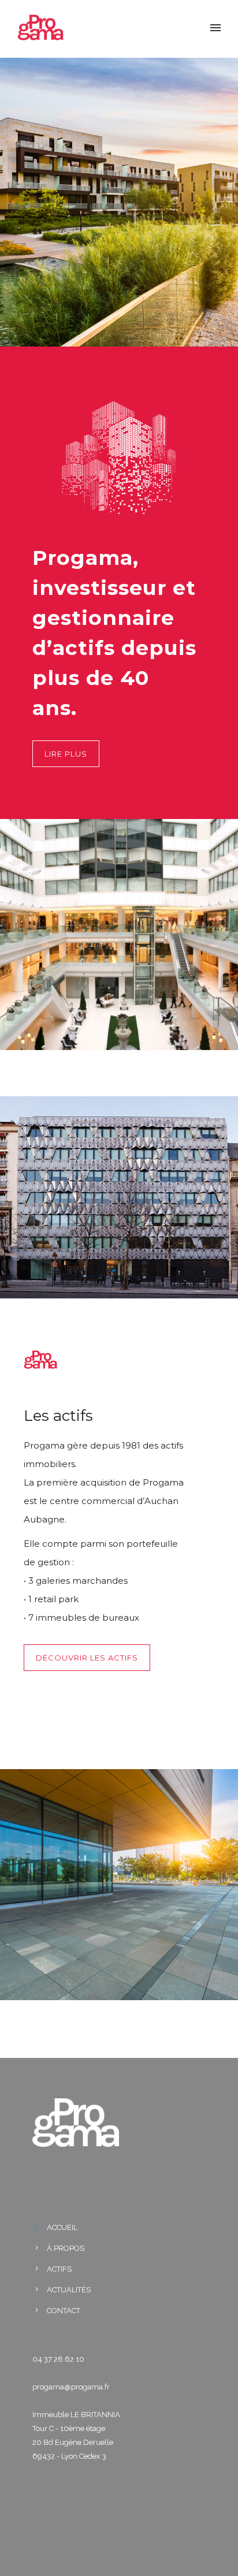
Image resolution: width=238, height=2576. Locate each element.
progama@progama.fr (71, 2387)
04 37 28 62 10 (58, 2359)
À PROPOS (66, 2248)
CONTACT (64, 2311)
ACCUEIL (62, 2227)
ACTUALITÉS (69, 2290)
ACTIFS (59, 2269)
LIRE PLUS (66, 754)
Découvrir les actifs (87, 1658)
